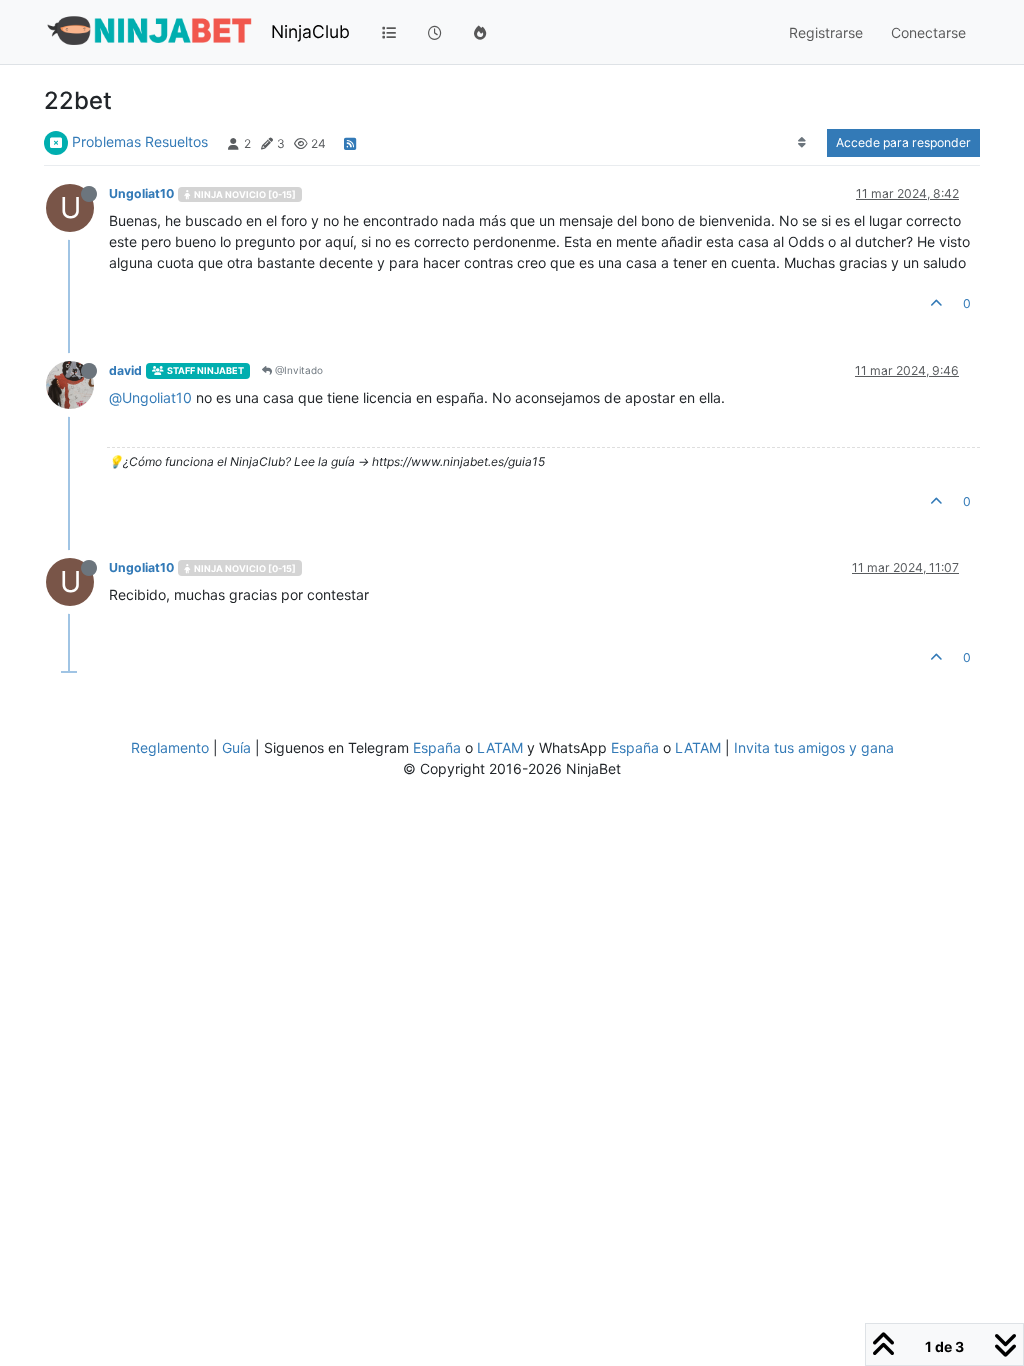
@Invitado (297, 370)
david (125, 370)
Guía (236, 747)
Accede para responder (903, 142)
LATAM (500, 747)
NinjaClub (310, 31)
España (437, 747)
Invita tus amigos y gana (814, 747)
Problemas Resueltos (140, 141)
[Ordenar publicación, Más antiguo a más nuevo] (802, 143)
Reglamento (170, 747)
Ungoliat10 (141, 193)
